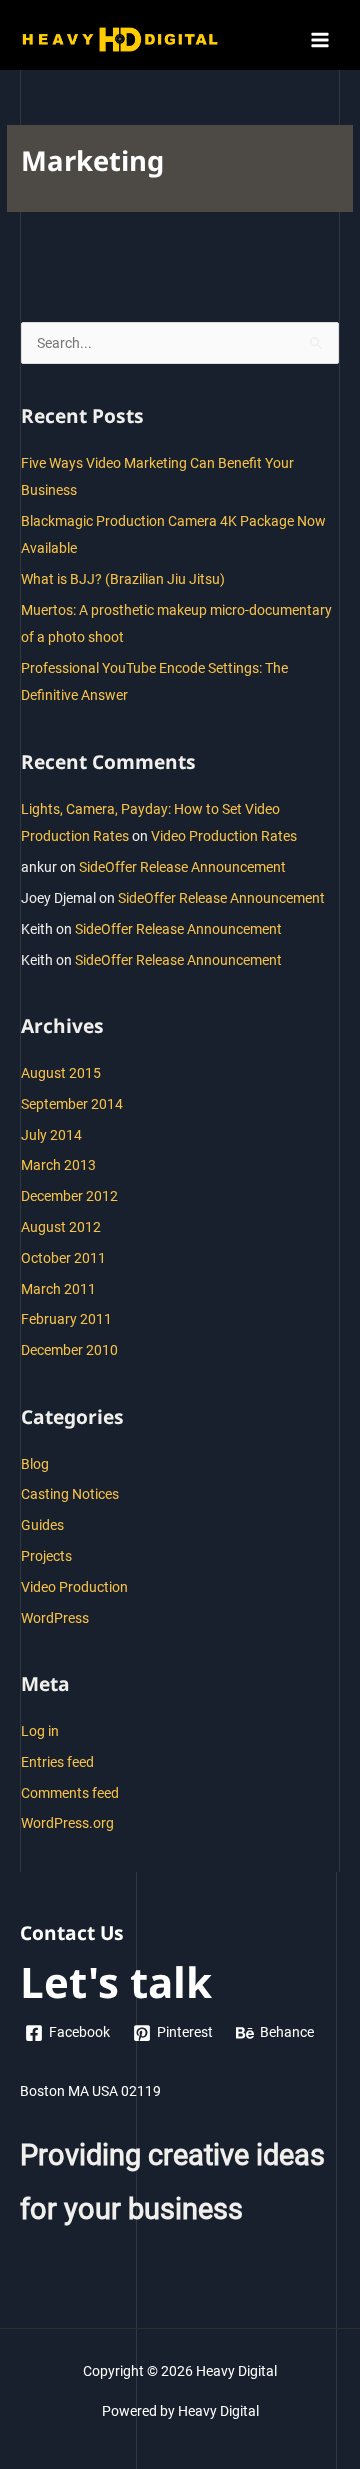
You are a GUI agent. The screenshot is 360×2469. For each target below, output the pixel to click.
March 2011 (58, 1289)
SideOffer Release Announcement (182, 867)
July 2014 (51, 1135)
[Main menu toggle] (320, 39)
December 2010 (69, 1350)
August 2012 (61, 1227)
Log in (40, 1731)
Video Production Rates (224, 836)
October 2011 (63, 1258)
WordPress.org (67, 1823)
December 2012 (69, 1196)
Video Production (74, 1587)
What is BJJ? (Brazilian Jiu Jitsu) (123, 579)
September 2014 (72, 1104)
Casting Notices (70, 1494)
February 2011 (66, 1319)
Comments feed (70, 1793)
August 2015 (61, 1073)
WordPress (55, 1618)
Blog (35, 1464)
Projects (46, 1556)
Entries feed (57, 1762)
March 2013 (58, 1165)
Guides (42, 1525)
